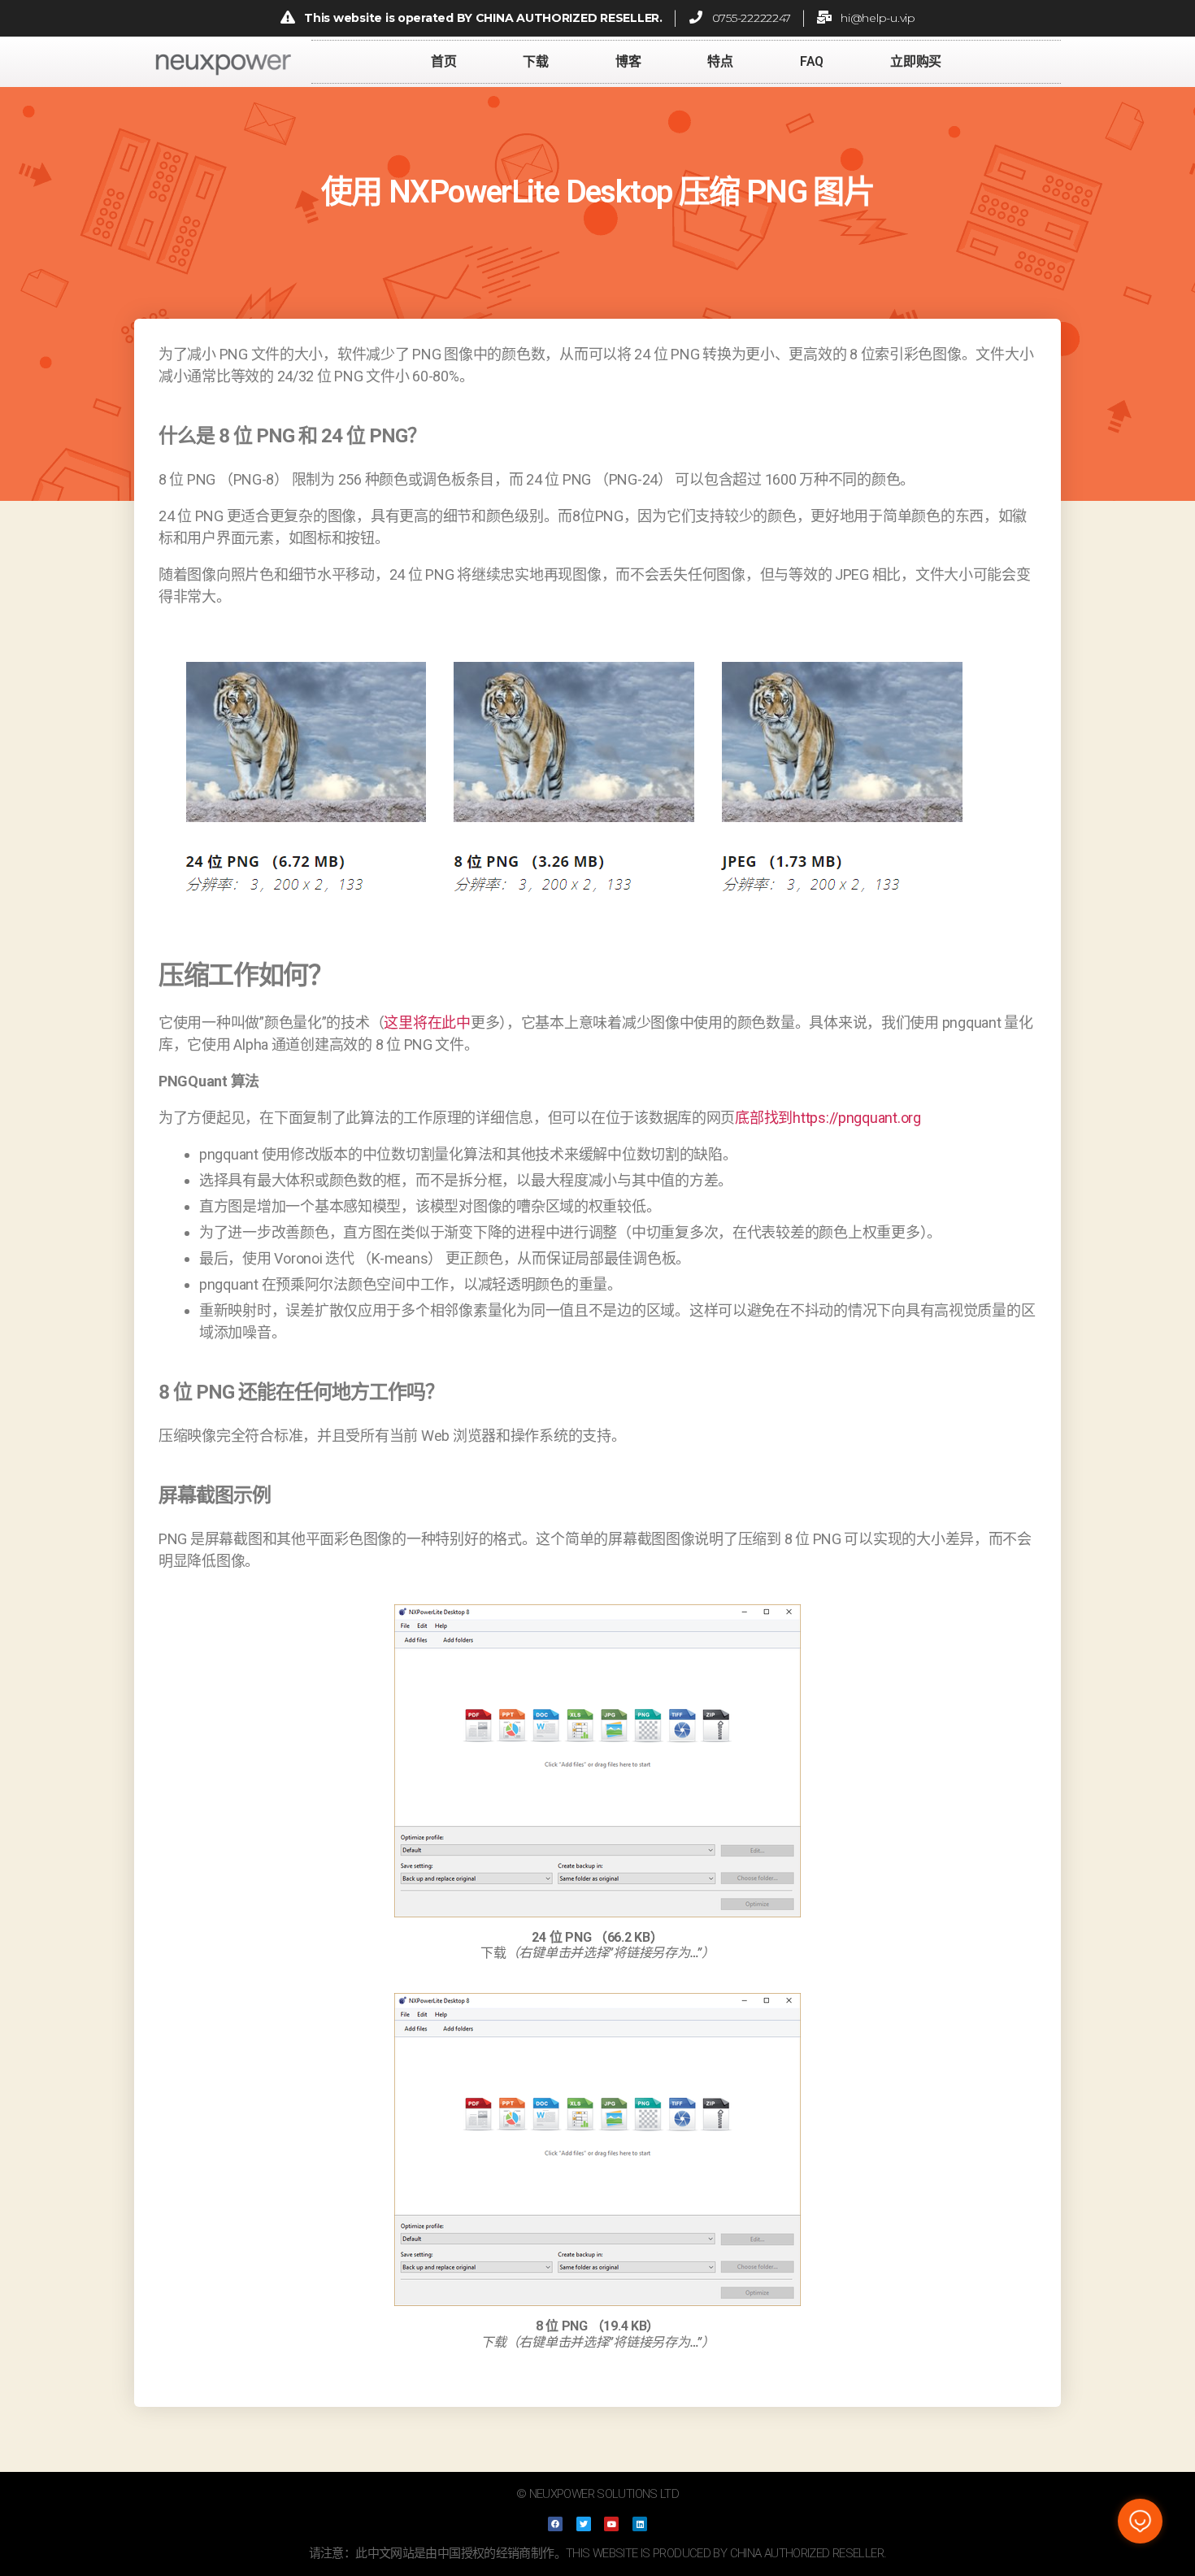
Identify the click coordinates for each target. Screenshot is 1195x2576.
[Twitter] (584, 2524)
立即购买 (916, 61)
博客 (628, 61)
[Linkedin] (640, 2524)
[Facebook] (555, 2524)
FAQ (812, 61)
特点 (720, 61)
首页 (443, 61)
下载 (535, 61)
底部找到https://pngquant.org (828, 1118)
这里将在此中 (427, 1023)
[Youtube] (611, 2524)
